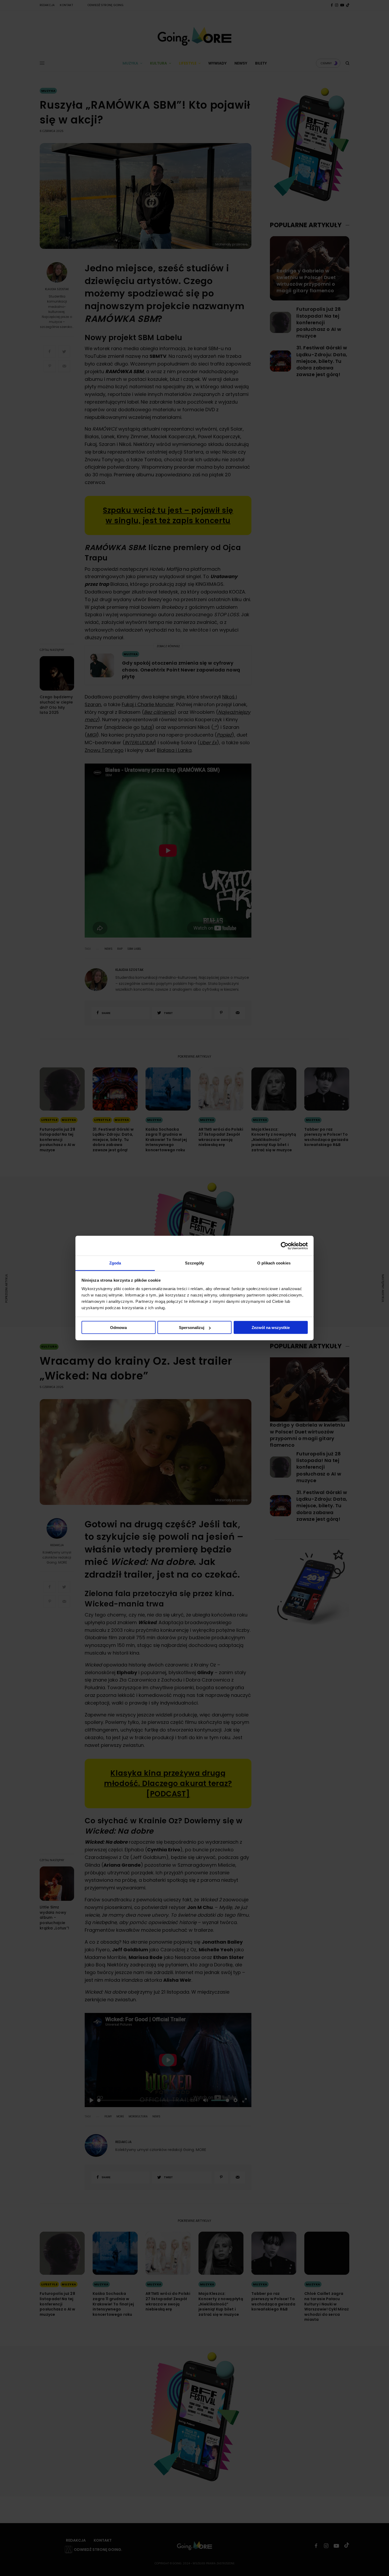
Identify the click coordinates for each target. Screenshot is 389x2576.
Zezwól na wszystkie (271, 1328)
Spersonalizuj (192, 1328)
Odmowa (118, 1328)
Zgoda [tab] (115, 1263)
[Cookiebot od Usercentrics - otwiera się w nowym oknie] (285, 1246)
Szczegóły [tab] (195, 1263)
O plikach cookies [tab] (274, 1263)
